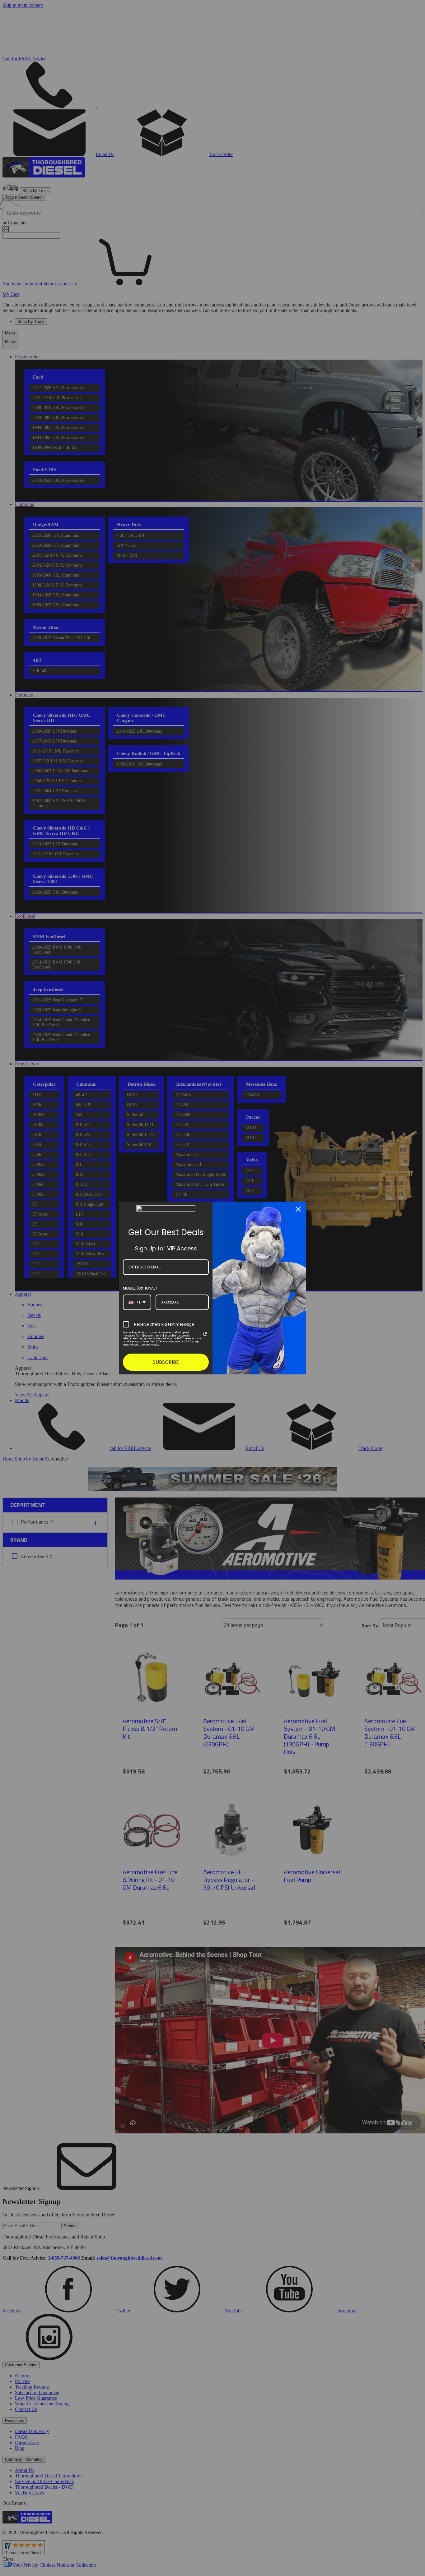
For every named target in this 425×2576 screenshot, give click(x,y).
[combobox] (137, 1302)
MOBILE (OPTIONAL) (140, 1288)
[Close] (298, 1209)
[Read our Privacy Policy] (205, 1334)
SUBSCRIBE (166, 1362)
